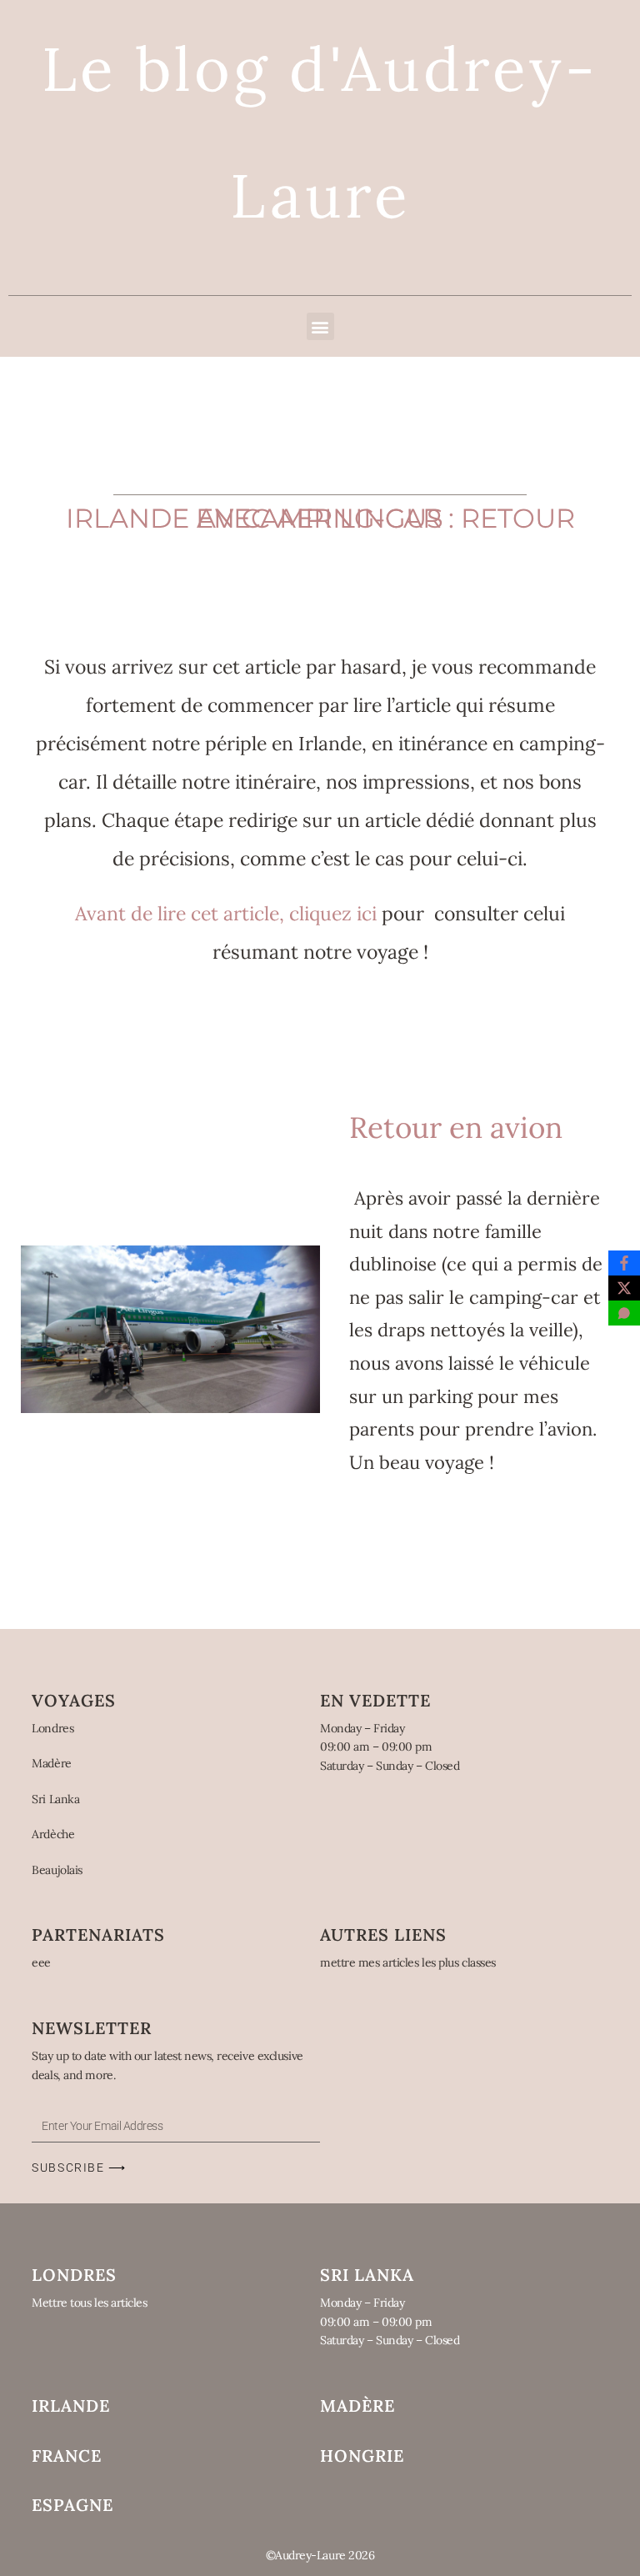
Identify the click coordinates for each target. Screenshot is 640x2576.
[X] (624, 1288)
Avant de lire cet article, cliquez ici (226, 913)
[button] (320, 326)
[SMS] (624, 1313)
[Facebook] (624, 1263)
